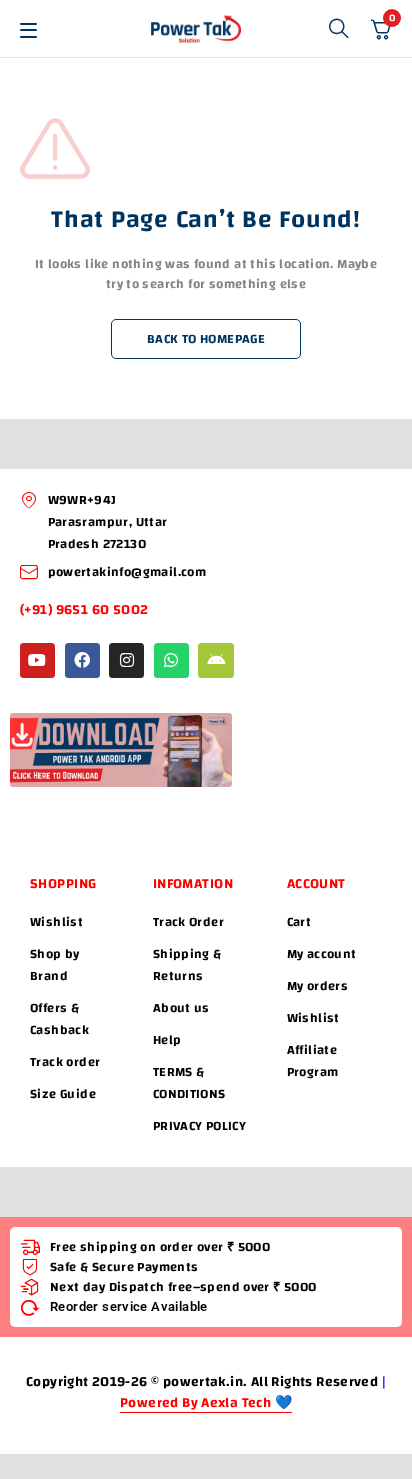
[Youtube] (37, 660)
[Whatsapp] (171, 660)
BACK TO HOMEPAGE (206, 339)
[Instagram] (126, 660)
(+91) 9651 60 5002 (86, 610)
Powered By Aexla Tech (197, 1403)
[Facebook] (82, 660)
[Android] (215, 660)
